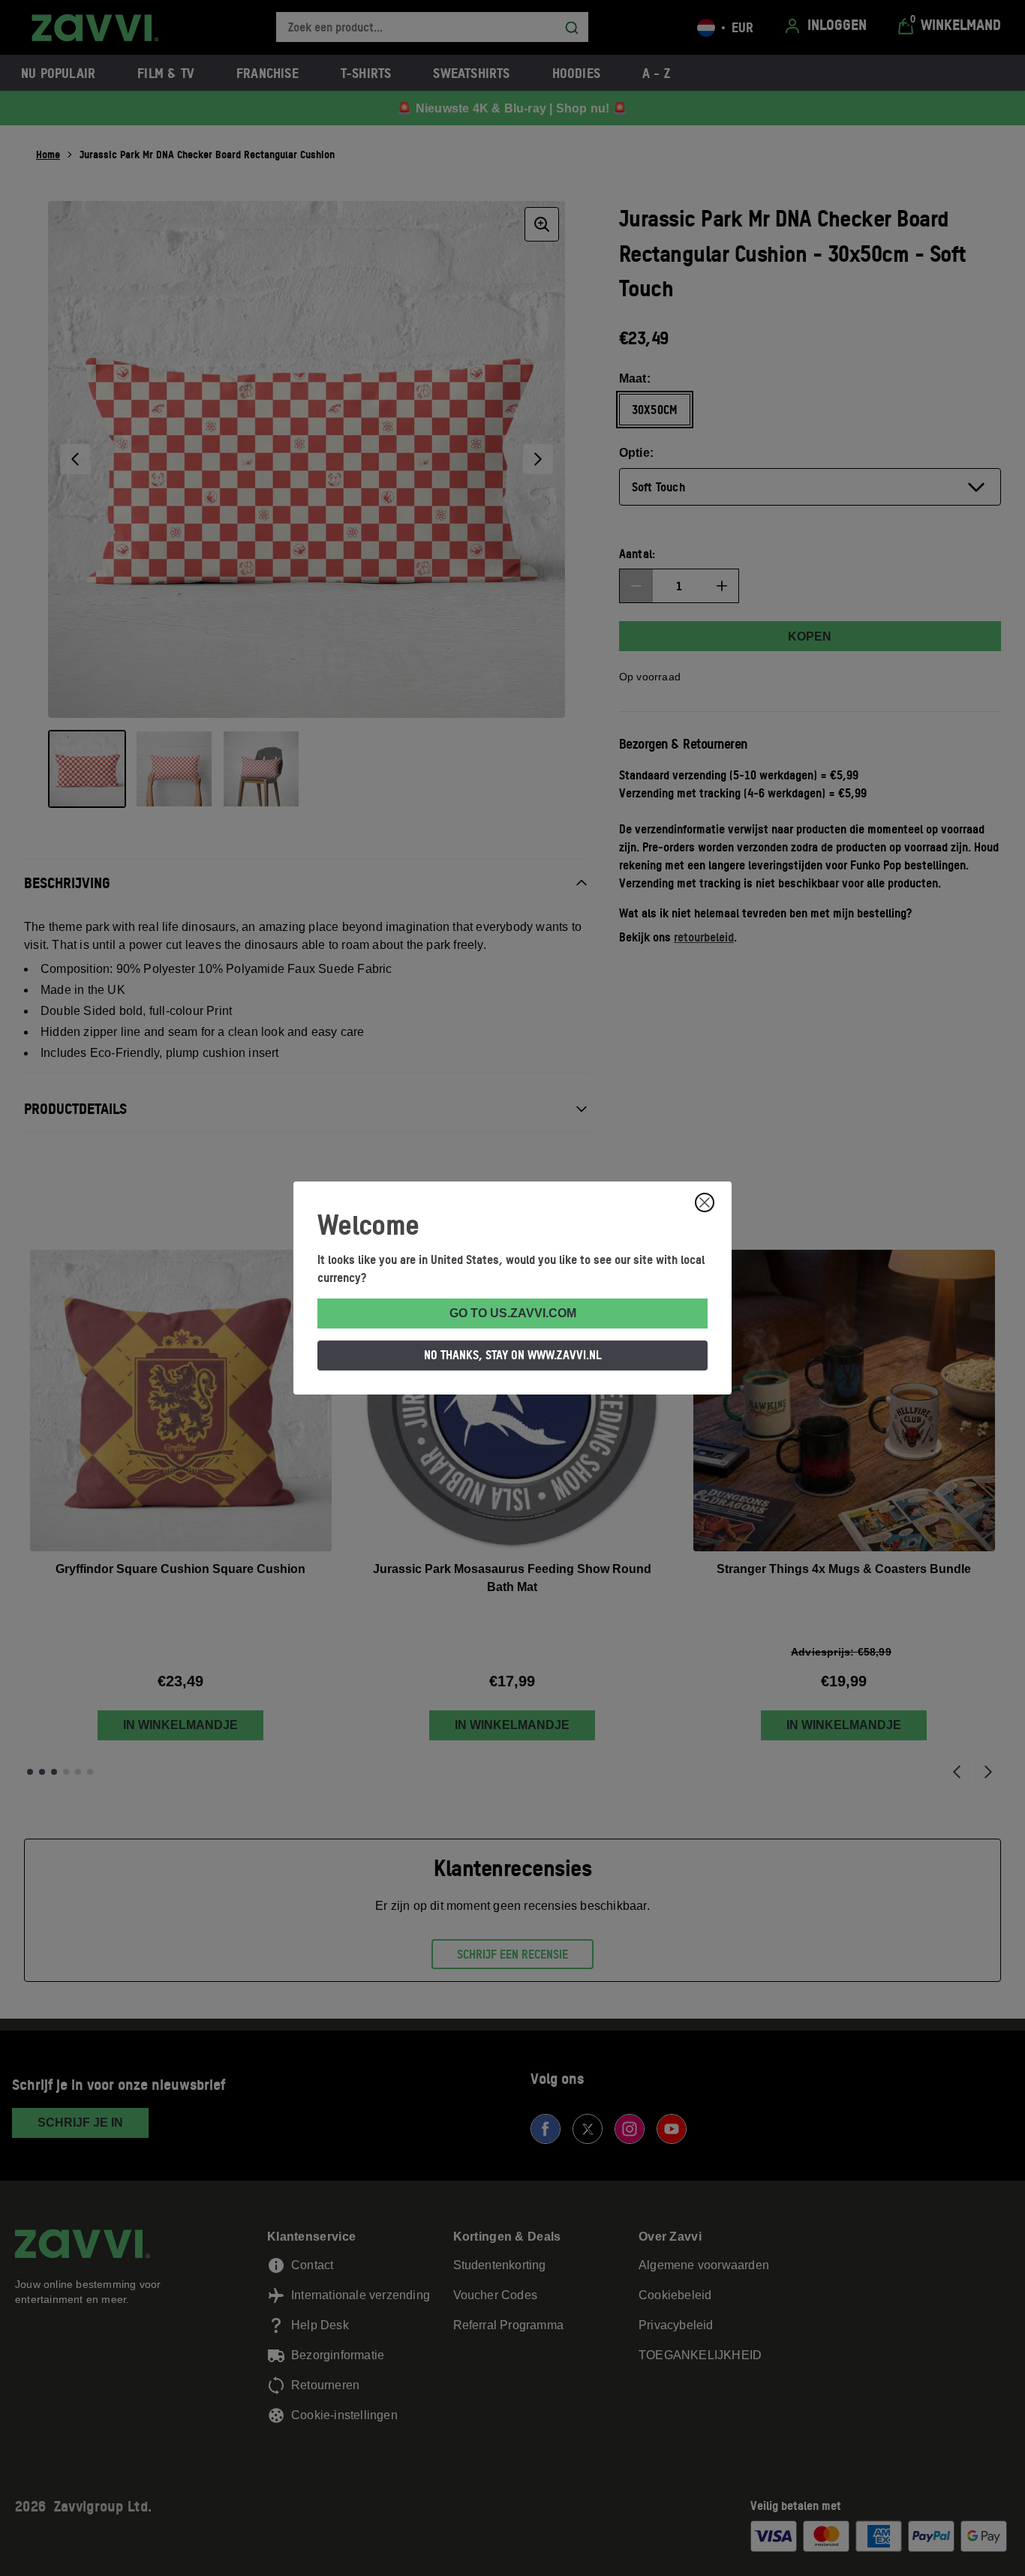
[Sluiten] (705, 1202)
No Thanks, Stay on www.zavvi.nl (513, 1355)
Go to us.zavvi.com (513, 1313)
